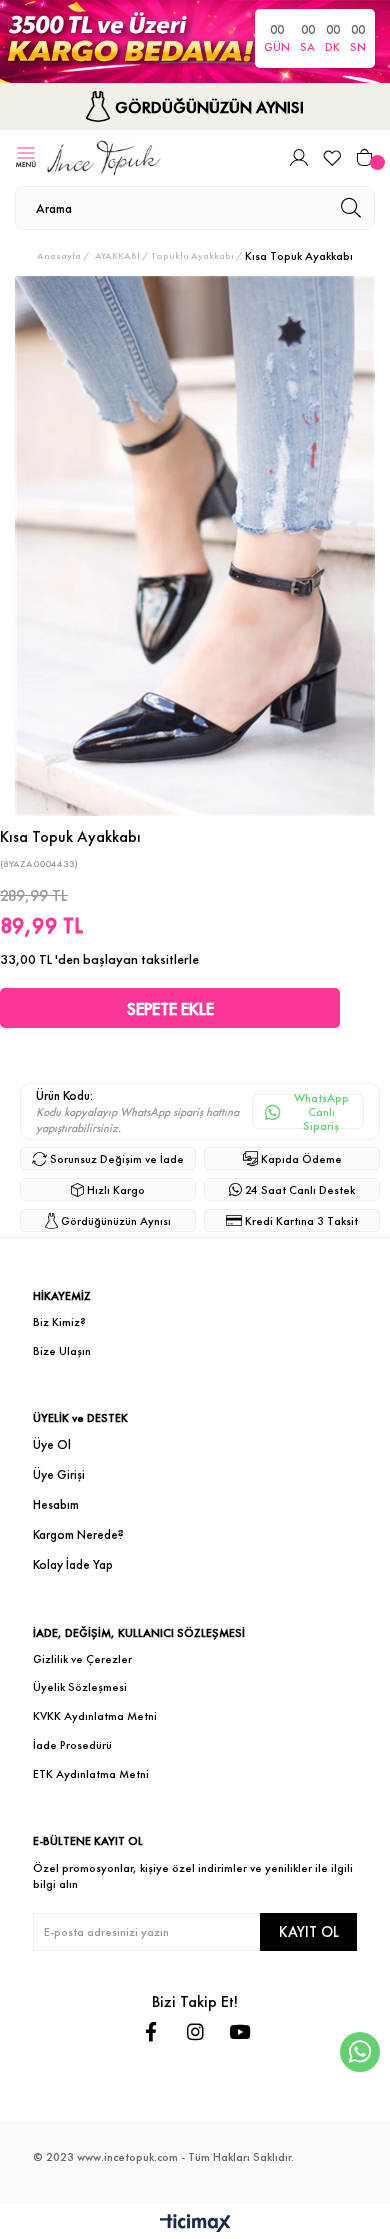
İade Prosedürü (72, 1745)
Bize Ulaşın (62, 1351)
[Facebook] (151, 2031)
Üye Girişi (59, 1474)
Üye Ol (52, 1444)
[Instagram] (195, 2031)
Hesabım (56, 1504)
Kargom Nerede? (78, 1534)
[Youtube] (239, 2031)
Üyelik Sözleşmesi (80, 1687)
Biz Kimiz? (59, 1322)
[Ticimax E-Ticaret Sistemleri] (195, 2224)
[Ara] (350, 208)
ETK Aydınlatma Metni (91, 1774)
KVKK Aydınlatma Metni (95, 1716)
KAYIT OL (309, 1931)
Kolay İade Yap (73, 1564)
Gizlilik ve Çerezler (82, 1659)
